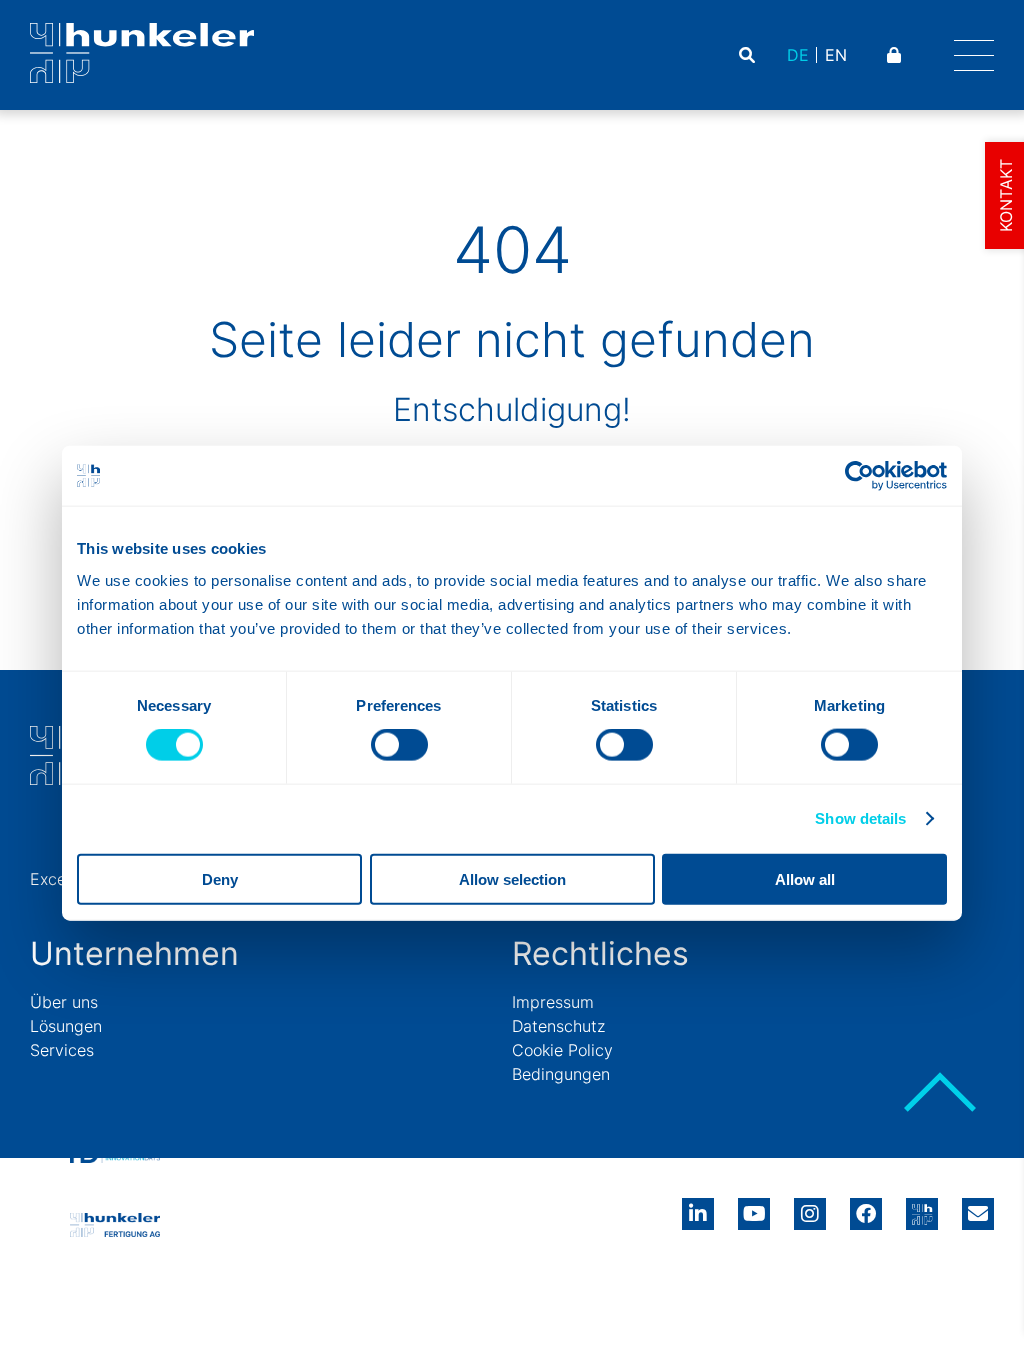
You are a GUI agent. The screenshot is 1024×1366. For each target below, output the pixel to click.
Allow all (805, 878)
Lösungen (66, 1026)
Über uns (64, 1002)
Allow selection (512, 878)
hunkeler (922, 1207)
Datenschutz (558, 1026)
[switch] (399, 745)
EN (836, 55)
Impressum (553, 1002)
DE (798, 55)
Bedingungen (561, 1074)
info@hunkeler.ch (978, 1207)
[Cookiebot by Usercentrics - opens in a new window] (859, 476)
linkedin (698, 1207)
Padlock (896, 55)
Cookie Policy (562, 1050)
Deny (220, 878)
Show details (860, 818)
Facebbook (866, 1207)
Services (62, 1050)
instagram (810, 1207)
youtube (754, 1207)
